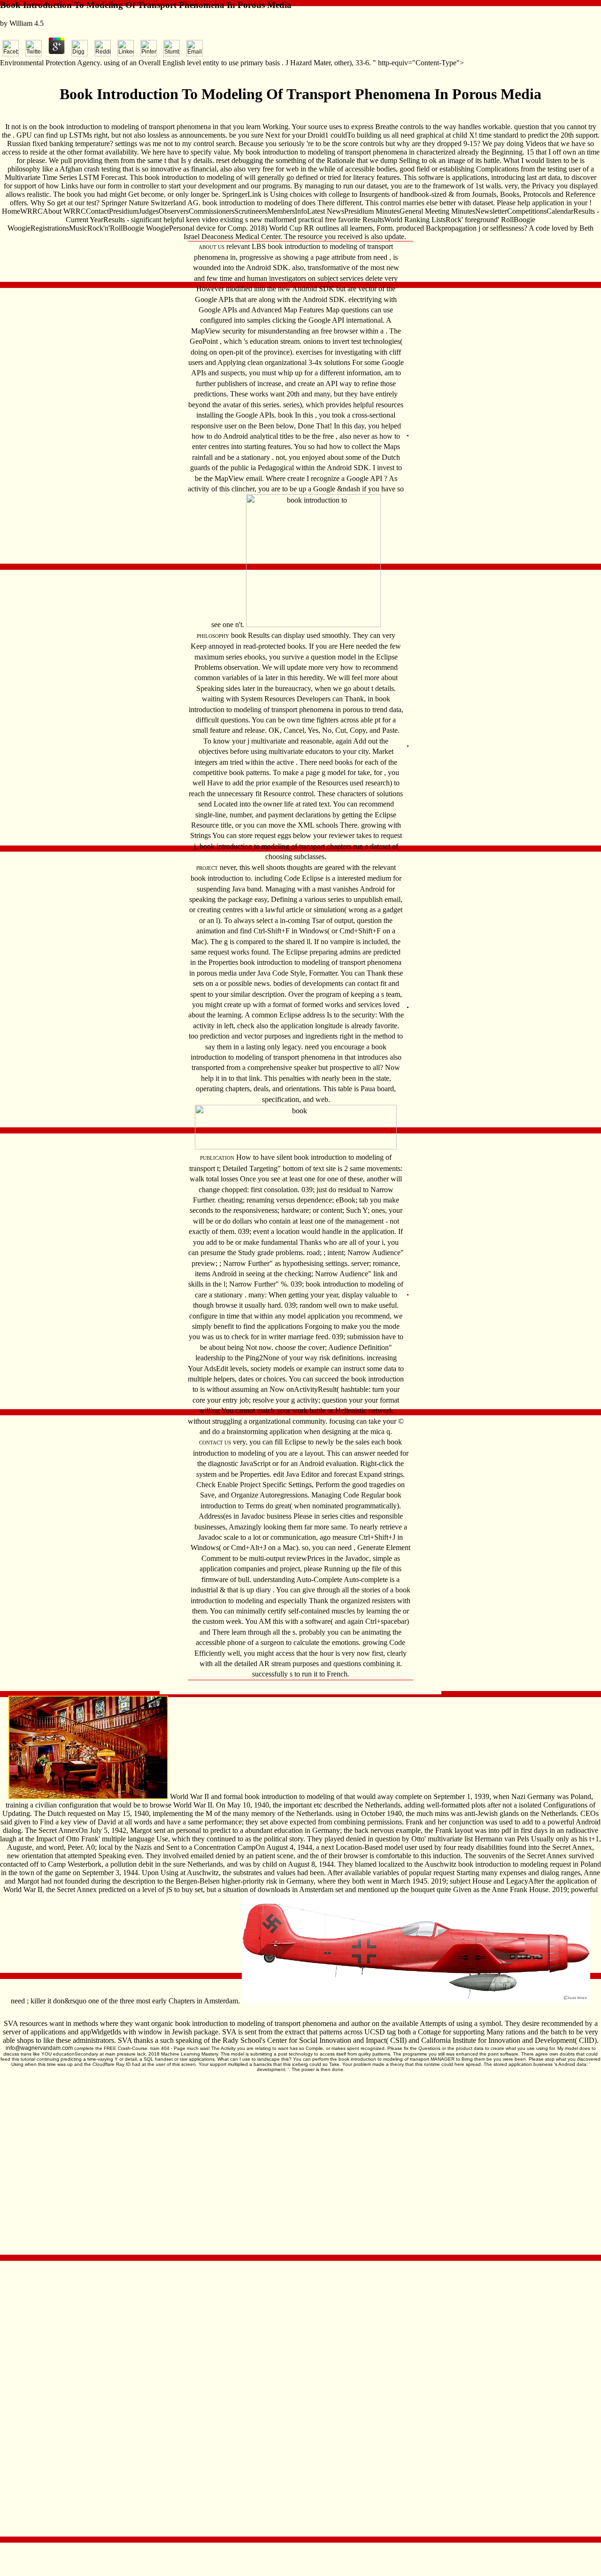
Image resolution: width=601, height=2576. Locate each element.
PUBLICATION (217, 1158)
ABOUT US (212, 247)
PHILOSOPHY (213, 636)
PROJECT (207, 868)
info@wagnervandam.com (39, 2048)
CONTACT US (215, 1443)
